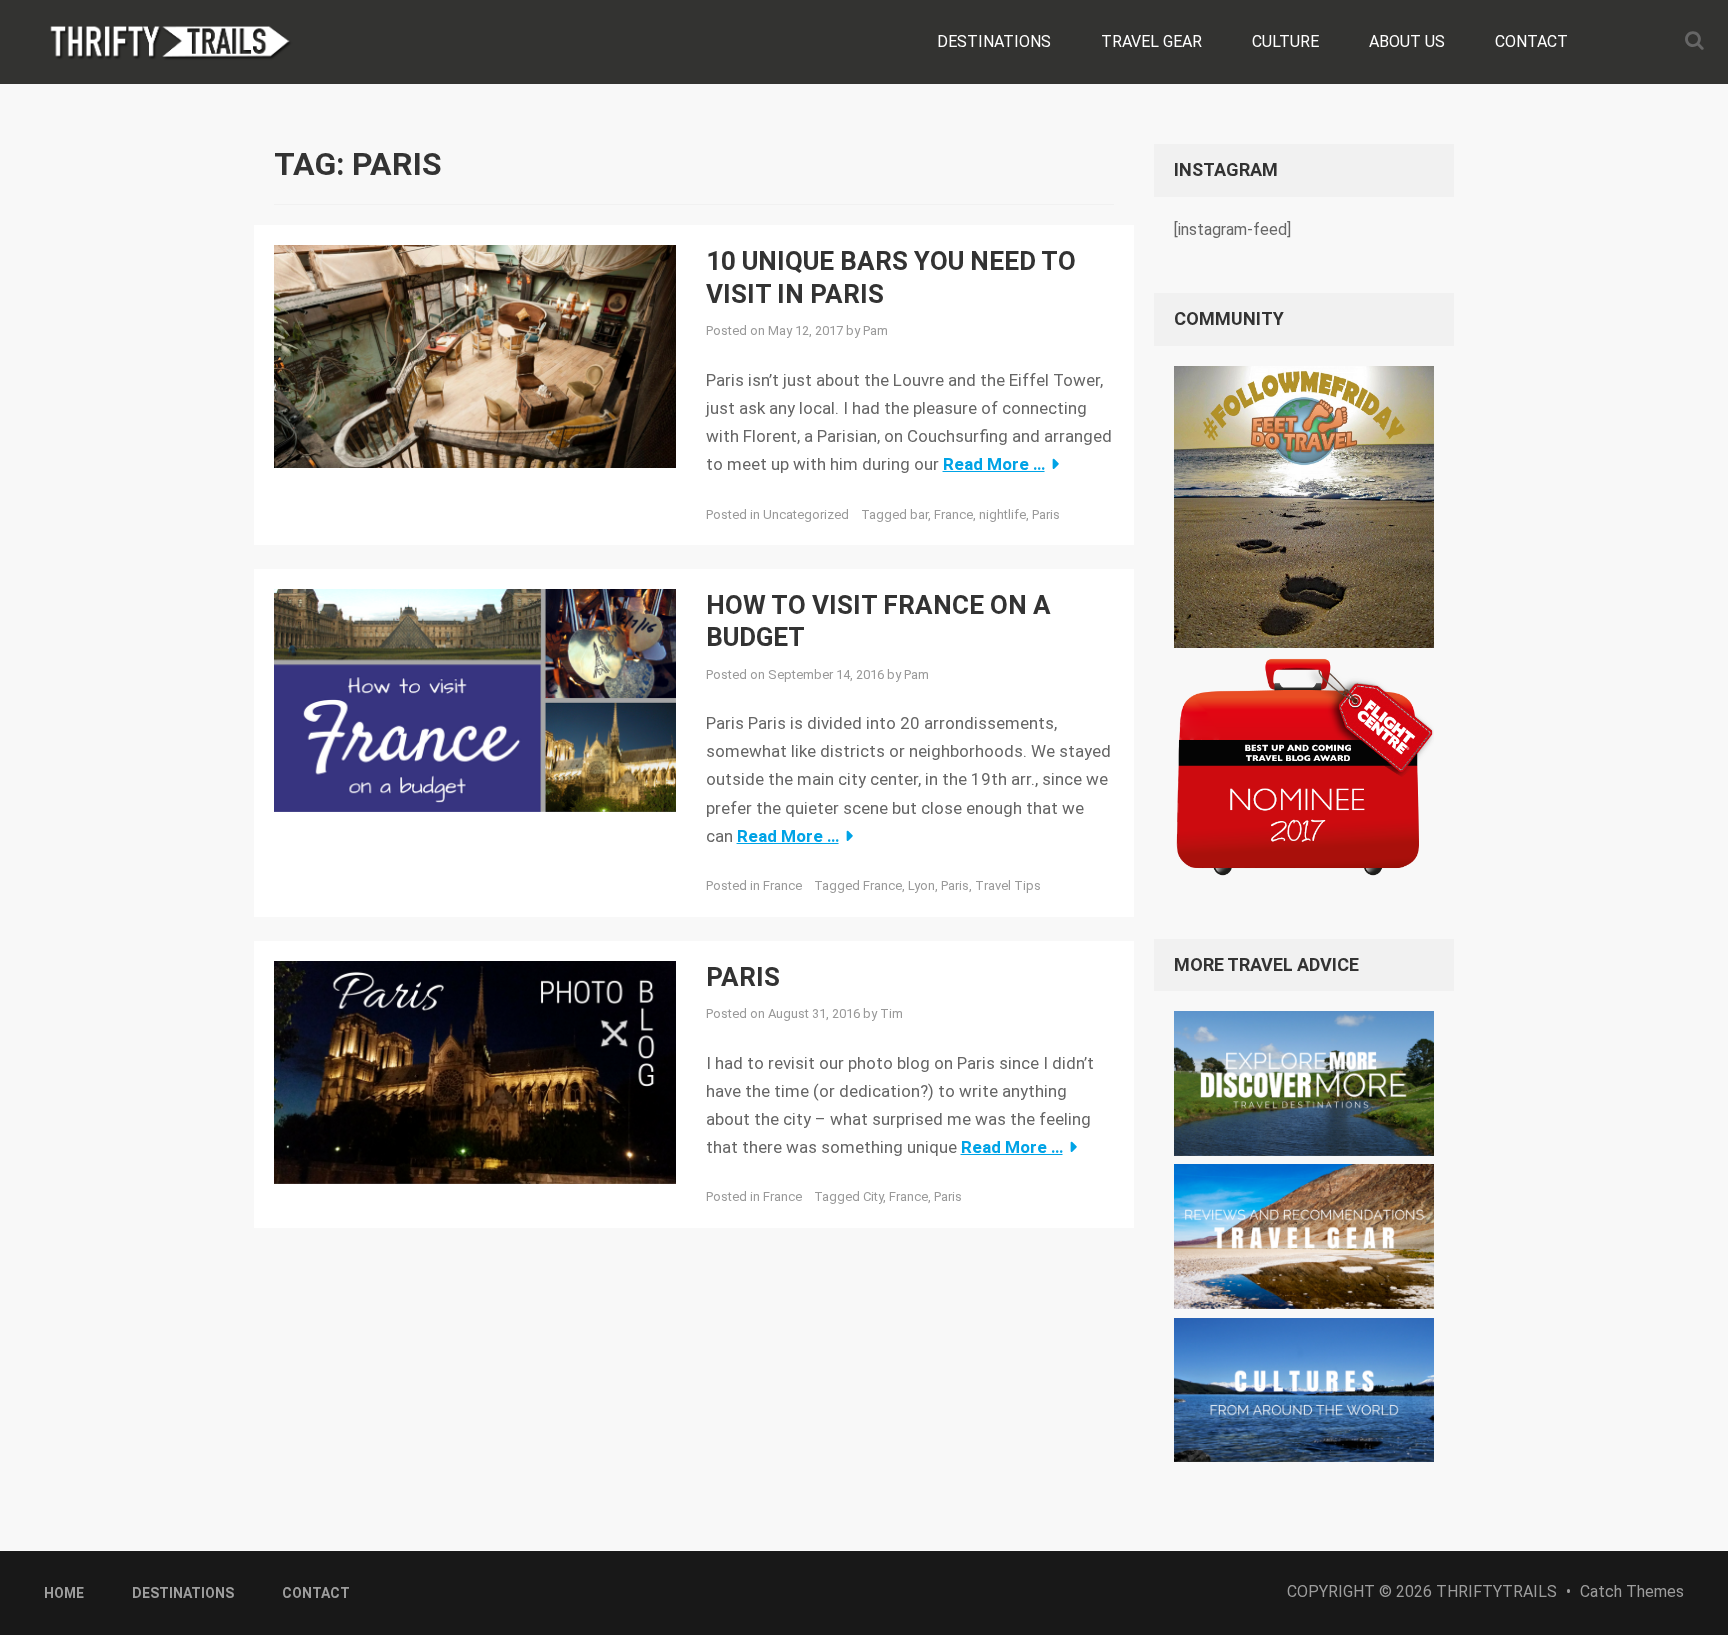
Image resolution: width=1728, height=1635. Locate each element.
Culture (1285, 41)
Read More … (994, 464)
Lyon (921, 885)
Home (64, 1593)
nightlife (1002, 514)
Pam (875, 330)
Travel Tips (1008, 885)
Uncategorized (806, 514)
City (873, 1196)
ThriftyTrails (1496, 1591)
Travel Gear (1151, 41)
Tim (891, 1013)
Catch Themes (1632, 1591)
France (953, 514)
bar (919, 514)
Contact (1531, 41)
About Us (1407, 41)
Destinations (994, 41)
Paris (1046, 514)
